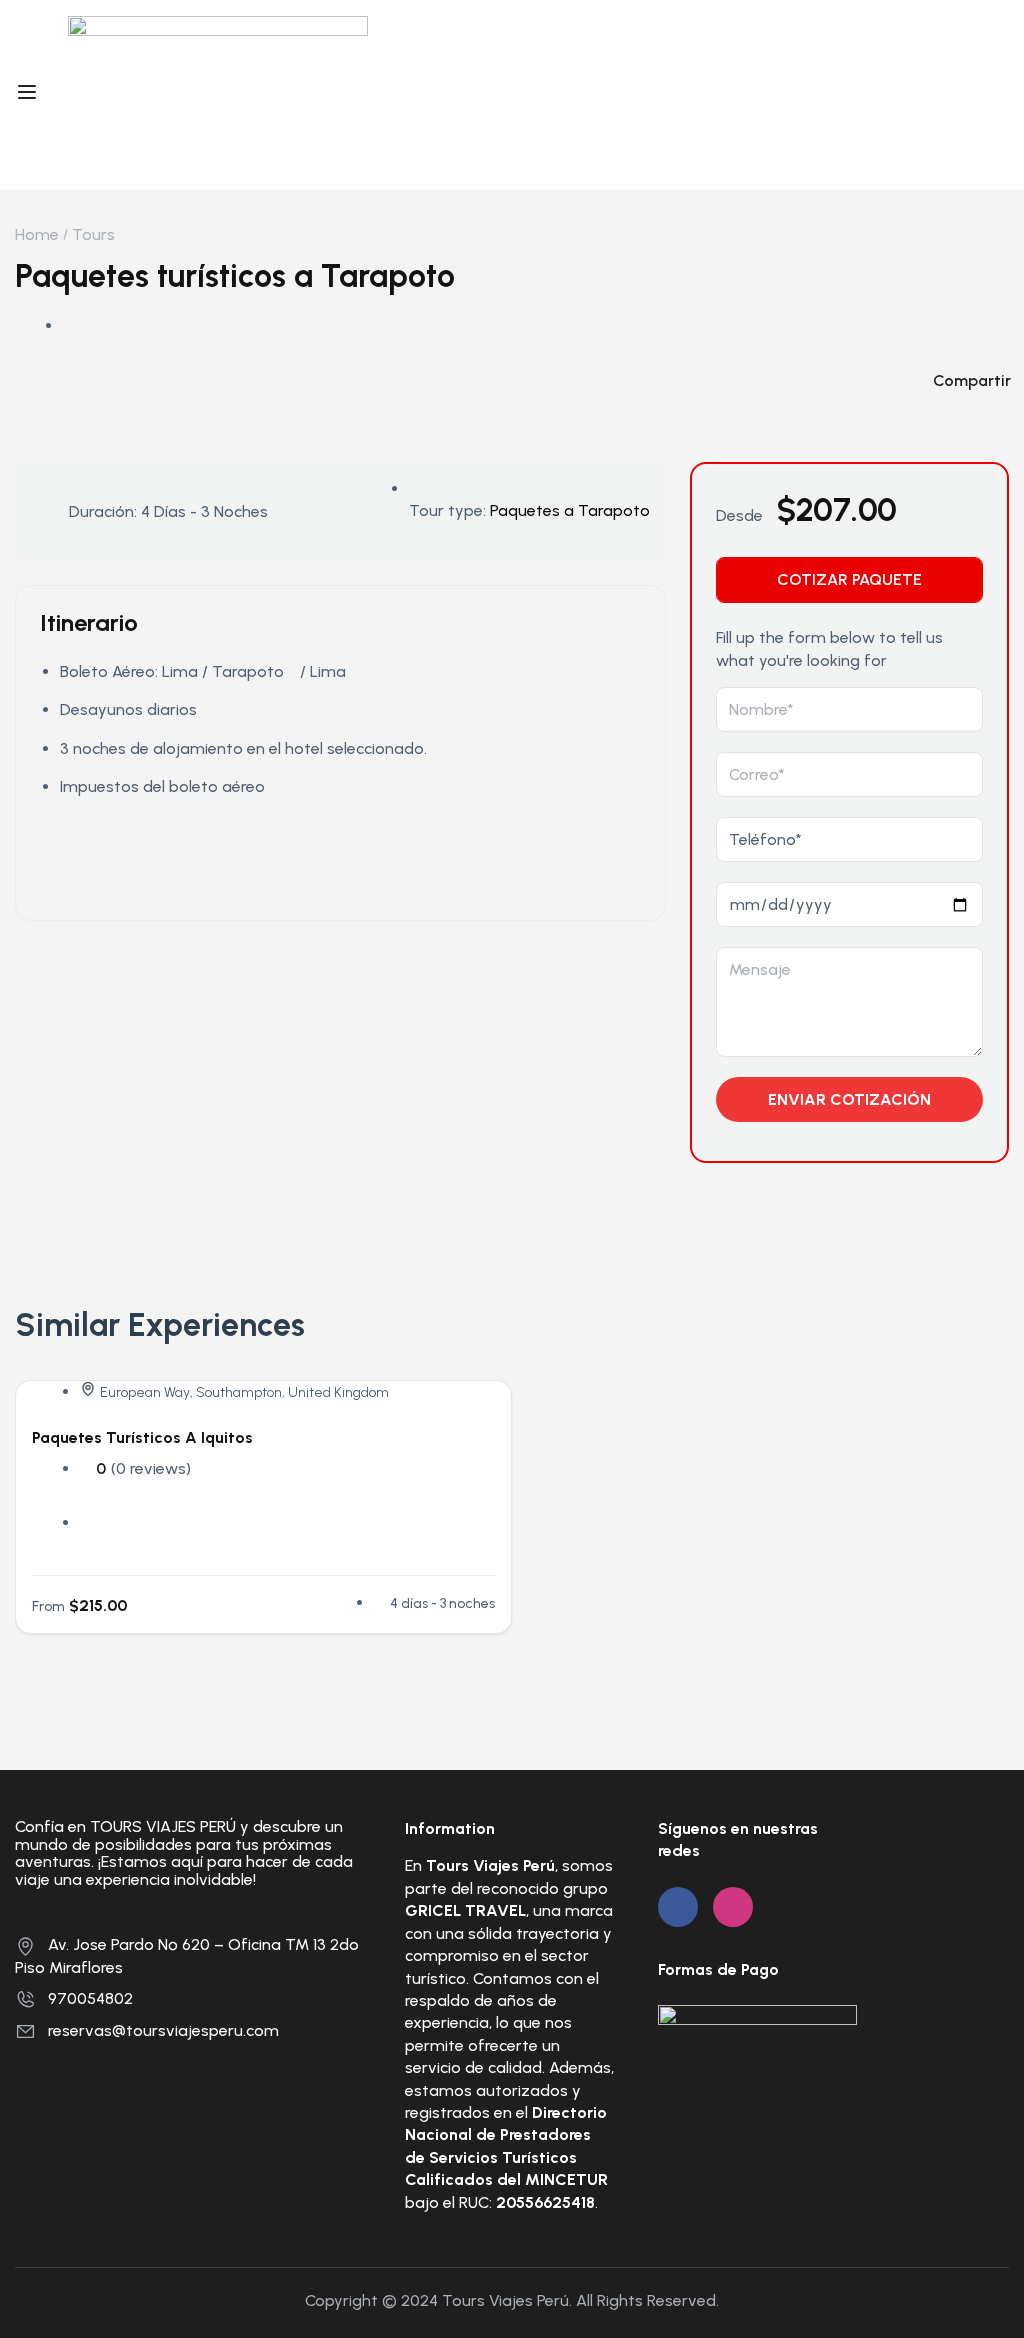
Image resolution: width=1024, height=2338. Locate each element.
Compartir (972, 380)
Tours (93, 234)
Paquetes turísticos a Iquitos (142, 1437)
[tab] (849, 580)
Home (37, 234)
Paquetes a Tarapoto (570, 510)
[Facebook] (678, 1907)
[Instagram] (733, 1907)
